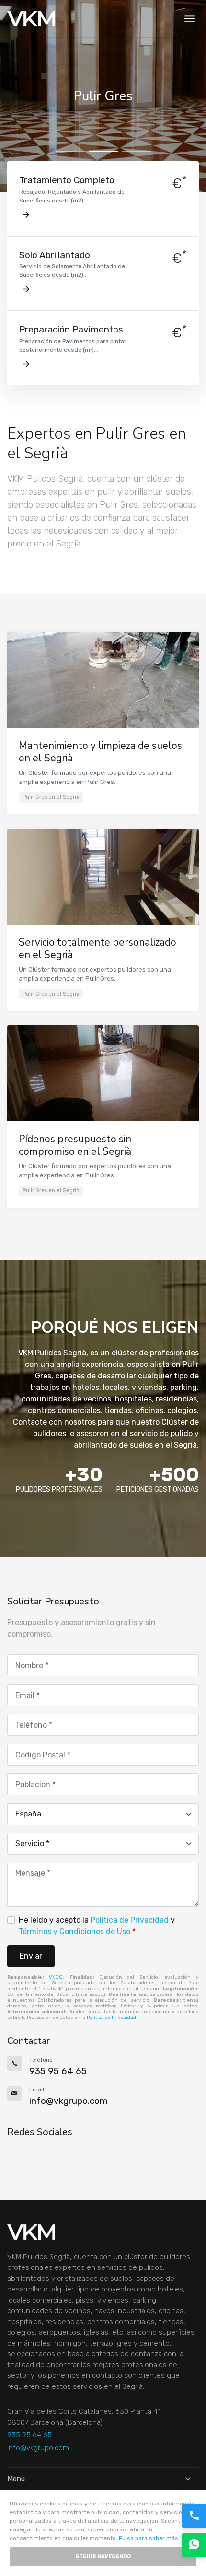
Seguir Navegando (103, 2557)
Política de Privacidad (130, 1920)
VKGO (56, 1977)
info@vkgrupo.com (38, 2448)
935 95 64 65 (29, 2435)
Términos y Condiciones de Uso (74, 1931)
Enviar (31, 1956)
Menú (16, 2479)
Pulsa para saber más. (149, 2538)
